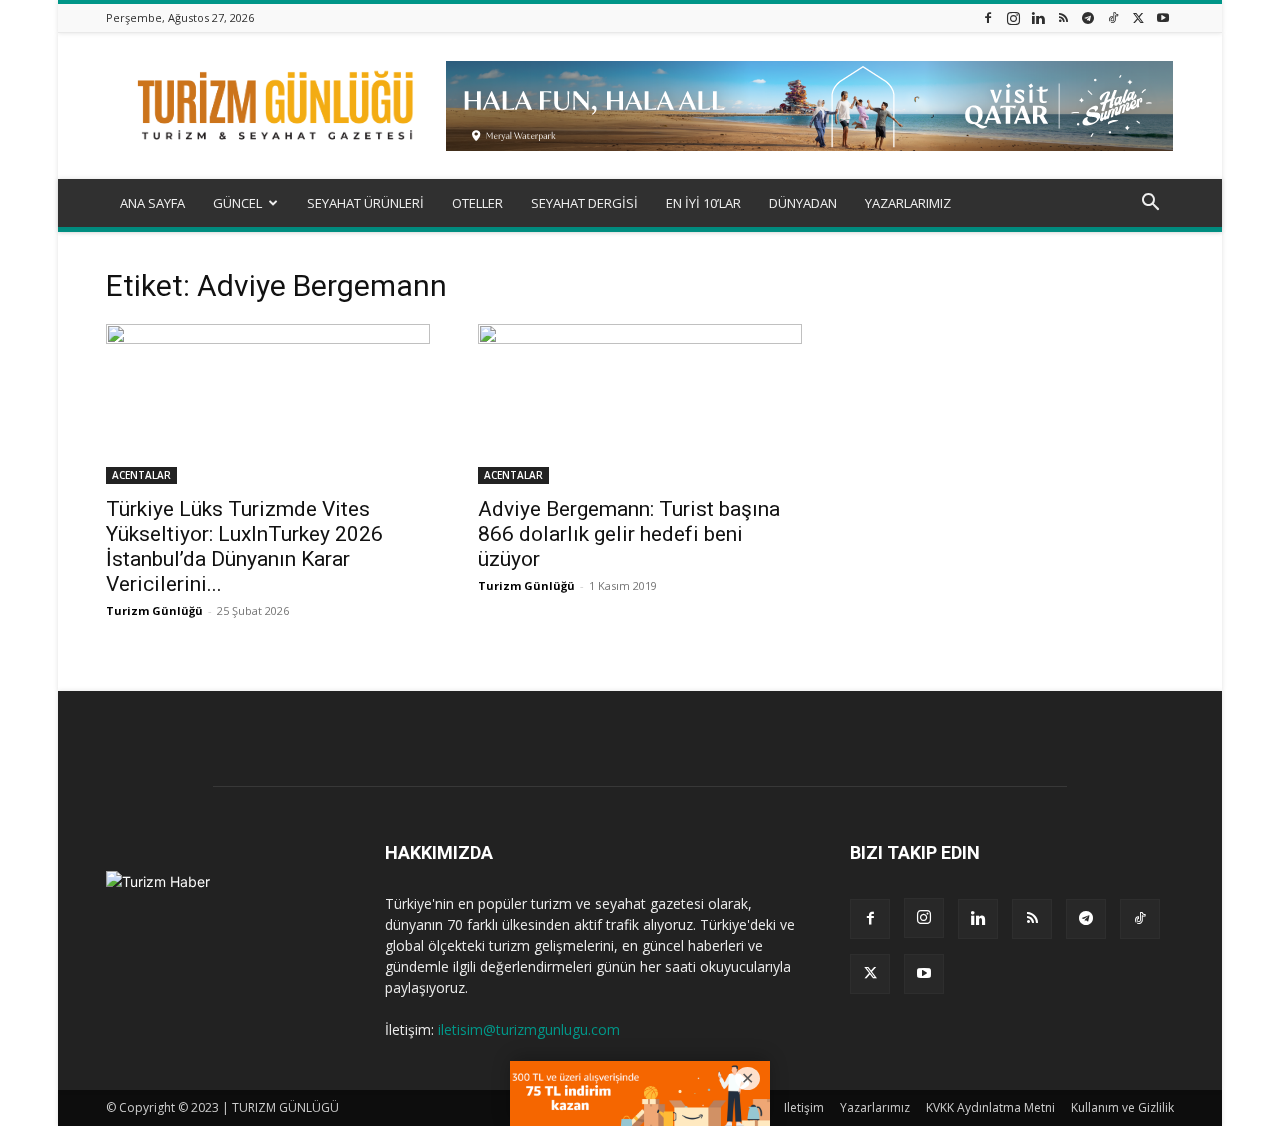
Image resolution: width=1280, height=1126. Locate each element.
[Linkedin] (1038, 17)
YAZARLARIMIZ (908, 203)
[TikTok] (1113, 17)
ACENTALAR (141, 475)
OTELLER (477, 203)
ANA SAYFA (152, 203)
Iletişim (804, 1107)
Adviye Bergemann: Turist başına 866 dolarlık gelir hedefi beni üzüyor (629, 534)
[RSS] (1063, 17)
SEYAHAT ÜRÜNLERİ (365, 203)
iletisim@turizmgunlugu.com (529, 1029)
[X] (1138, 17)
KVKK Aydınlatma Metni (990, 1107)
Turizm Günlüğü (154, 610)
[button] (1150, 204)
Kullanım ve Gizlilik (1122, 1107)
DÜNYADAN (803, 203)
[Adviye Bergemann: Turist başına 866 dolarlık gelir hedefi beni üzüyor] (640, 404)
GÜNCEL (237, 203)
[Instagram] (1013, 17)
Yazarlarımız (875, 1107)
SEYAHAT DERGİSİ (584, 203)
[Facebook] (988, 17)
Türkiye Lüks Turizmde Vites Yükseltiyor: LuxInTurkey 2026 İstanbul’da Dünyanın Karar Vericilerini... (244, 546)
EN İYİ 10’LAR (703, 203)
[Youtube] (1163, 17)
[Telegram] (1088, 17)
